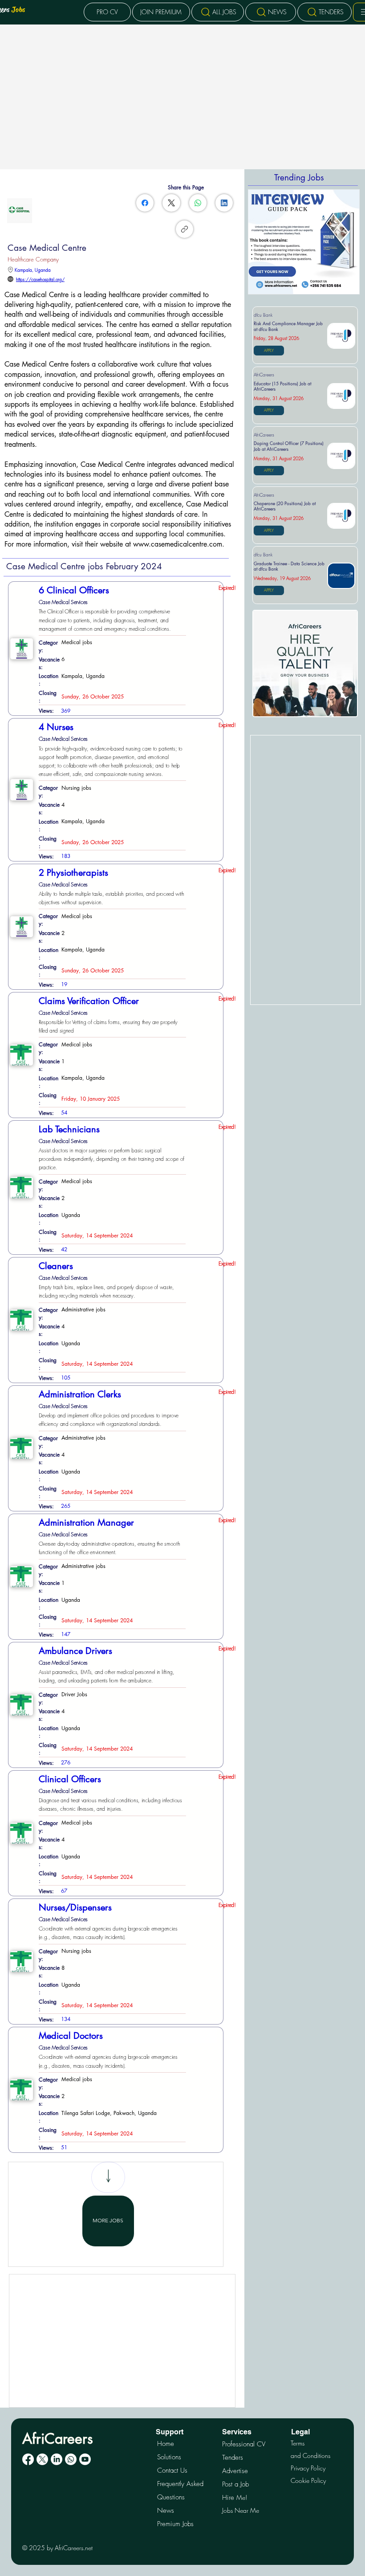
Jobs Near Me (241, 2510)
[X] (42, 2459)
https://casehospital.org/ (40, 279)
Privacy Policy (308, 2468)
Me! (235, 2497)
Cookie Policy (308, 2480)
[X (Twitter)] (171, 203)
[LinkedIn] (224, 203)
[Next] (350, 242)
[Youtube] (85, 2459)
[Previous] (258, 242)
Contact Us (172, 2470)
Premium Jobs (175, 2524)
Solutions (169, 2457)
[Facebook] (145, 203)
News (166, 2511)
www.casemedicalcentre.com (178, 544)
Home (166, 2444)
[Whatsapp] (71, 2459)
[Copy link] (185, 229)
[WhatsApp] (198, 203)
